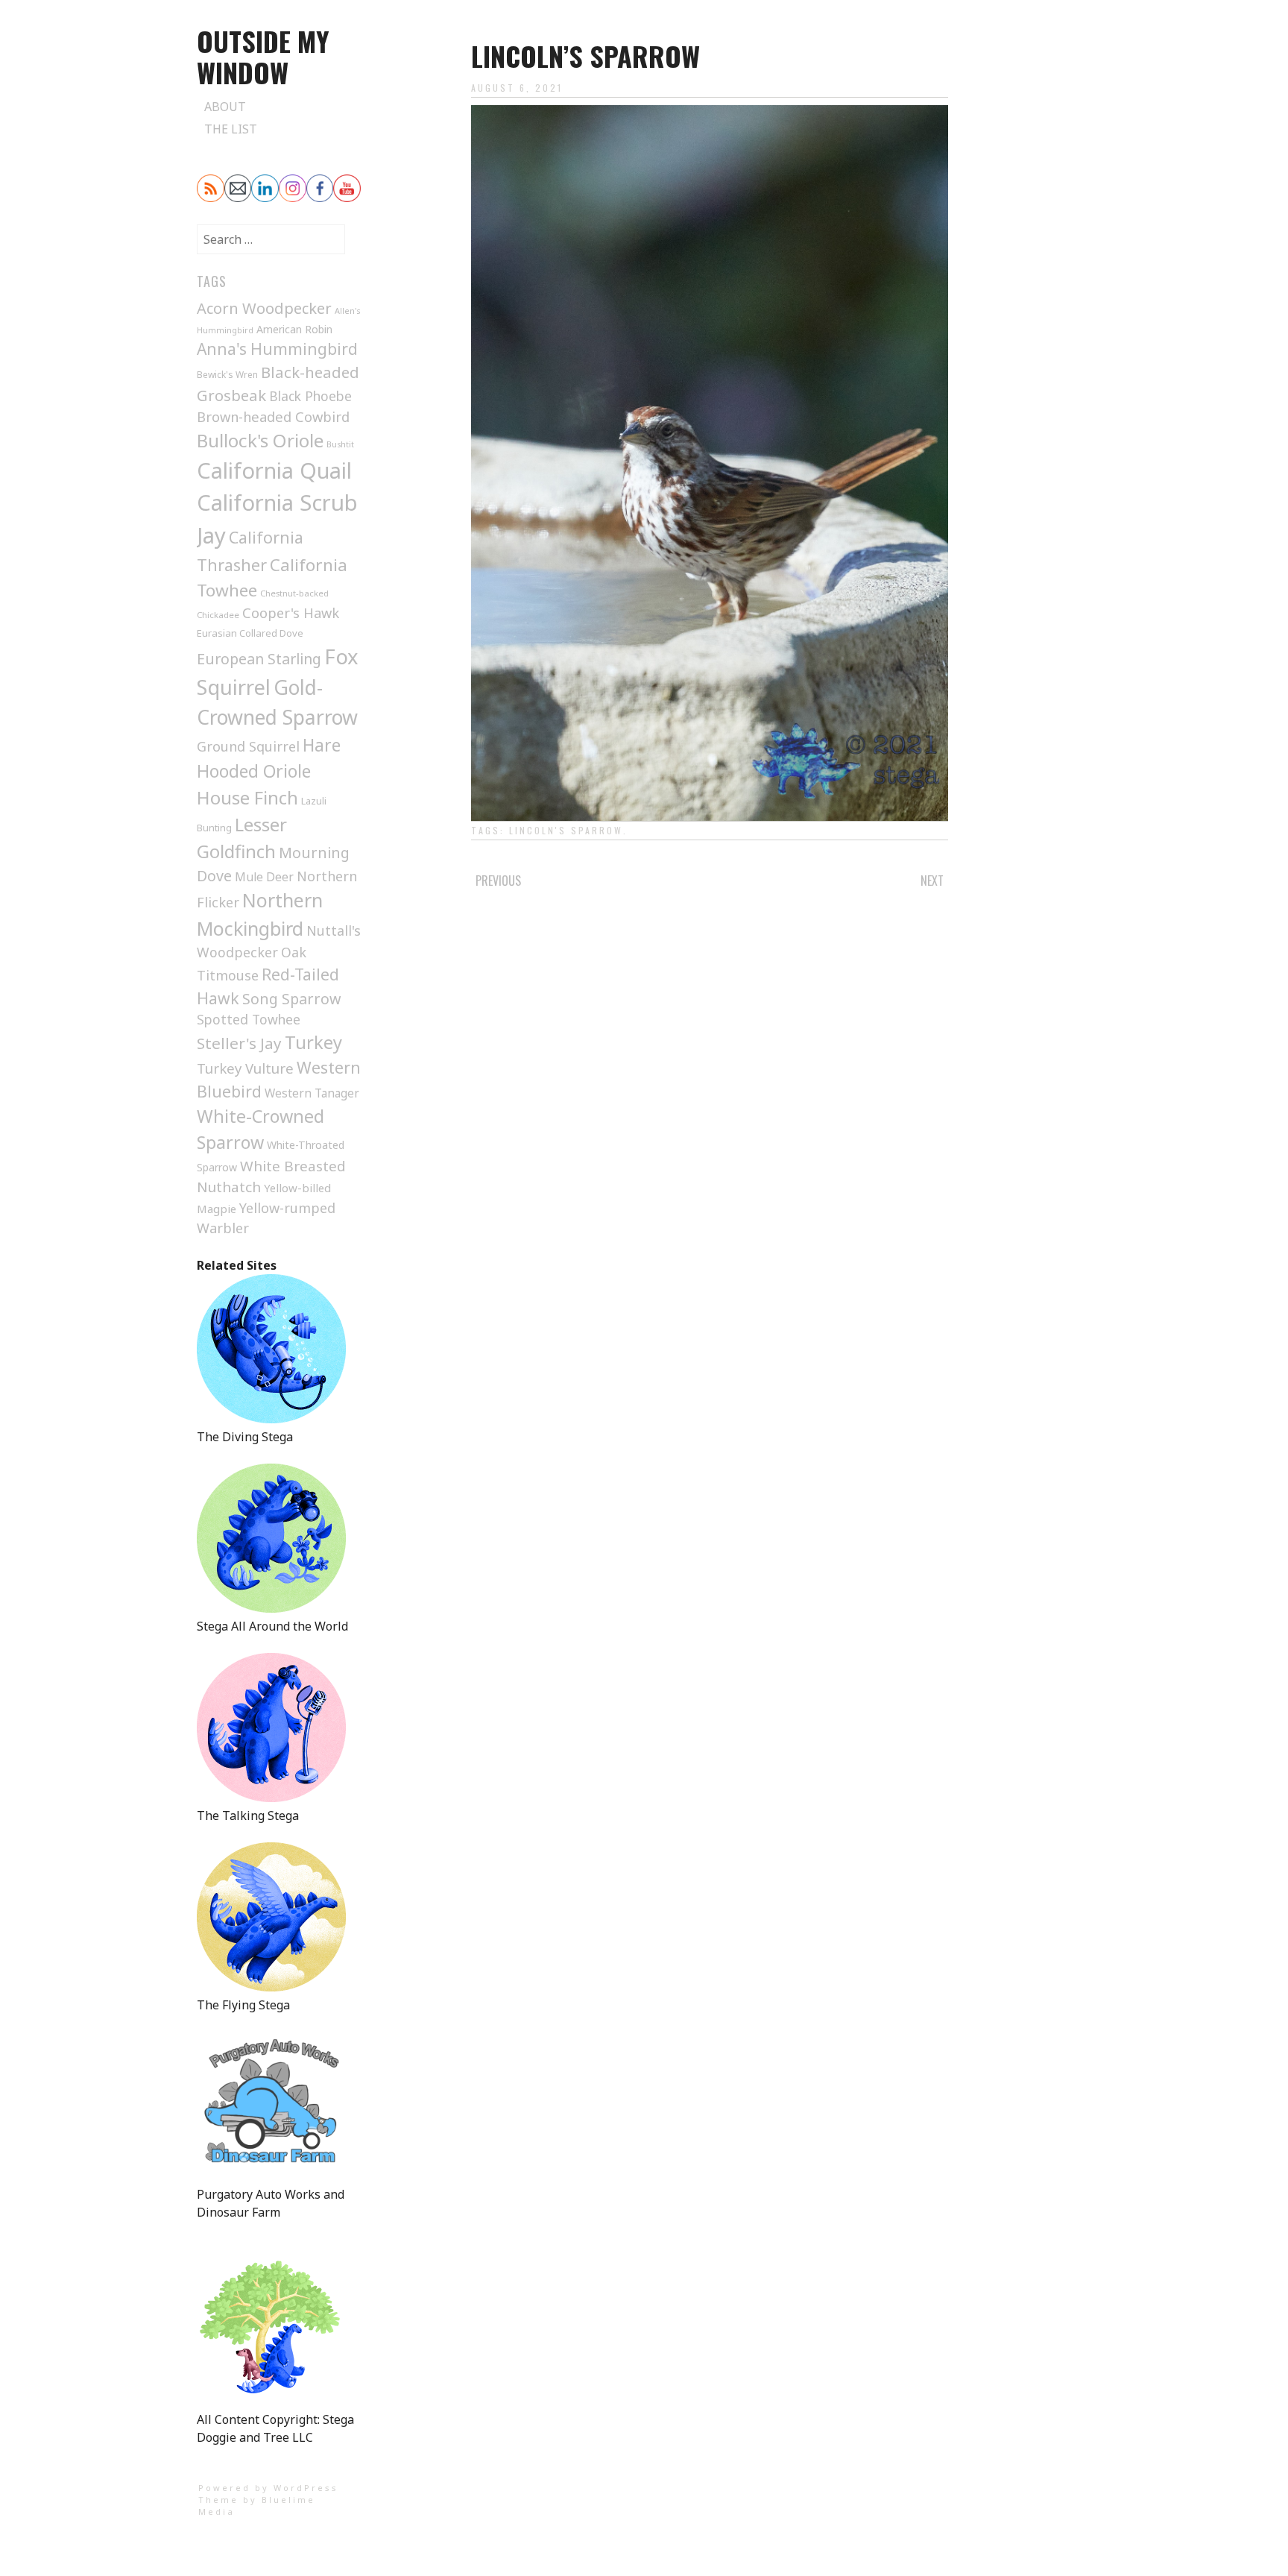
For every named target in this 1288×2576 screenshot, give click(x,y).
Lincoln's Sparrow (566, 830)
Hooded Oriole (254, 771)
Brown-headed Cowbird (273, 416)
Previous (498, 881)
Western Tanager (312, 1093)
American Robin (294, 329)
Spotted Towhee (249, 1019)
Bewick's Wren (227, 375)
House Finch (247, 797)
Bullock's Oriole (260, 440)
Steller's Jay (239, 1043)
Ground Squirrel (248, 746)
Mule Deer (264, 877)
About (225, 107)
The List (231, 129)
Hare (322, 745)
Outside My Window (263, 56)
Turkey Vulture (245, 1068)
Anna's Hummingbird (277, 349)
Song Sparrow (291, 999)
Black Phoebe (310, 396)
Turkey (313, 1042)
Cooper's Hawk (291, 613)
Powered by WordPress (268, 2488)
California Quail (274, 470)
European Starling (259, 659)
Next (932, 881)
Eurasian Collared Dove (250, 633)
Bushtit (340, 444)
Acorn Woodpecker (264, 308)
